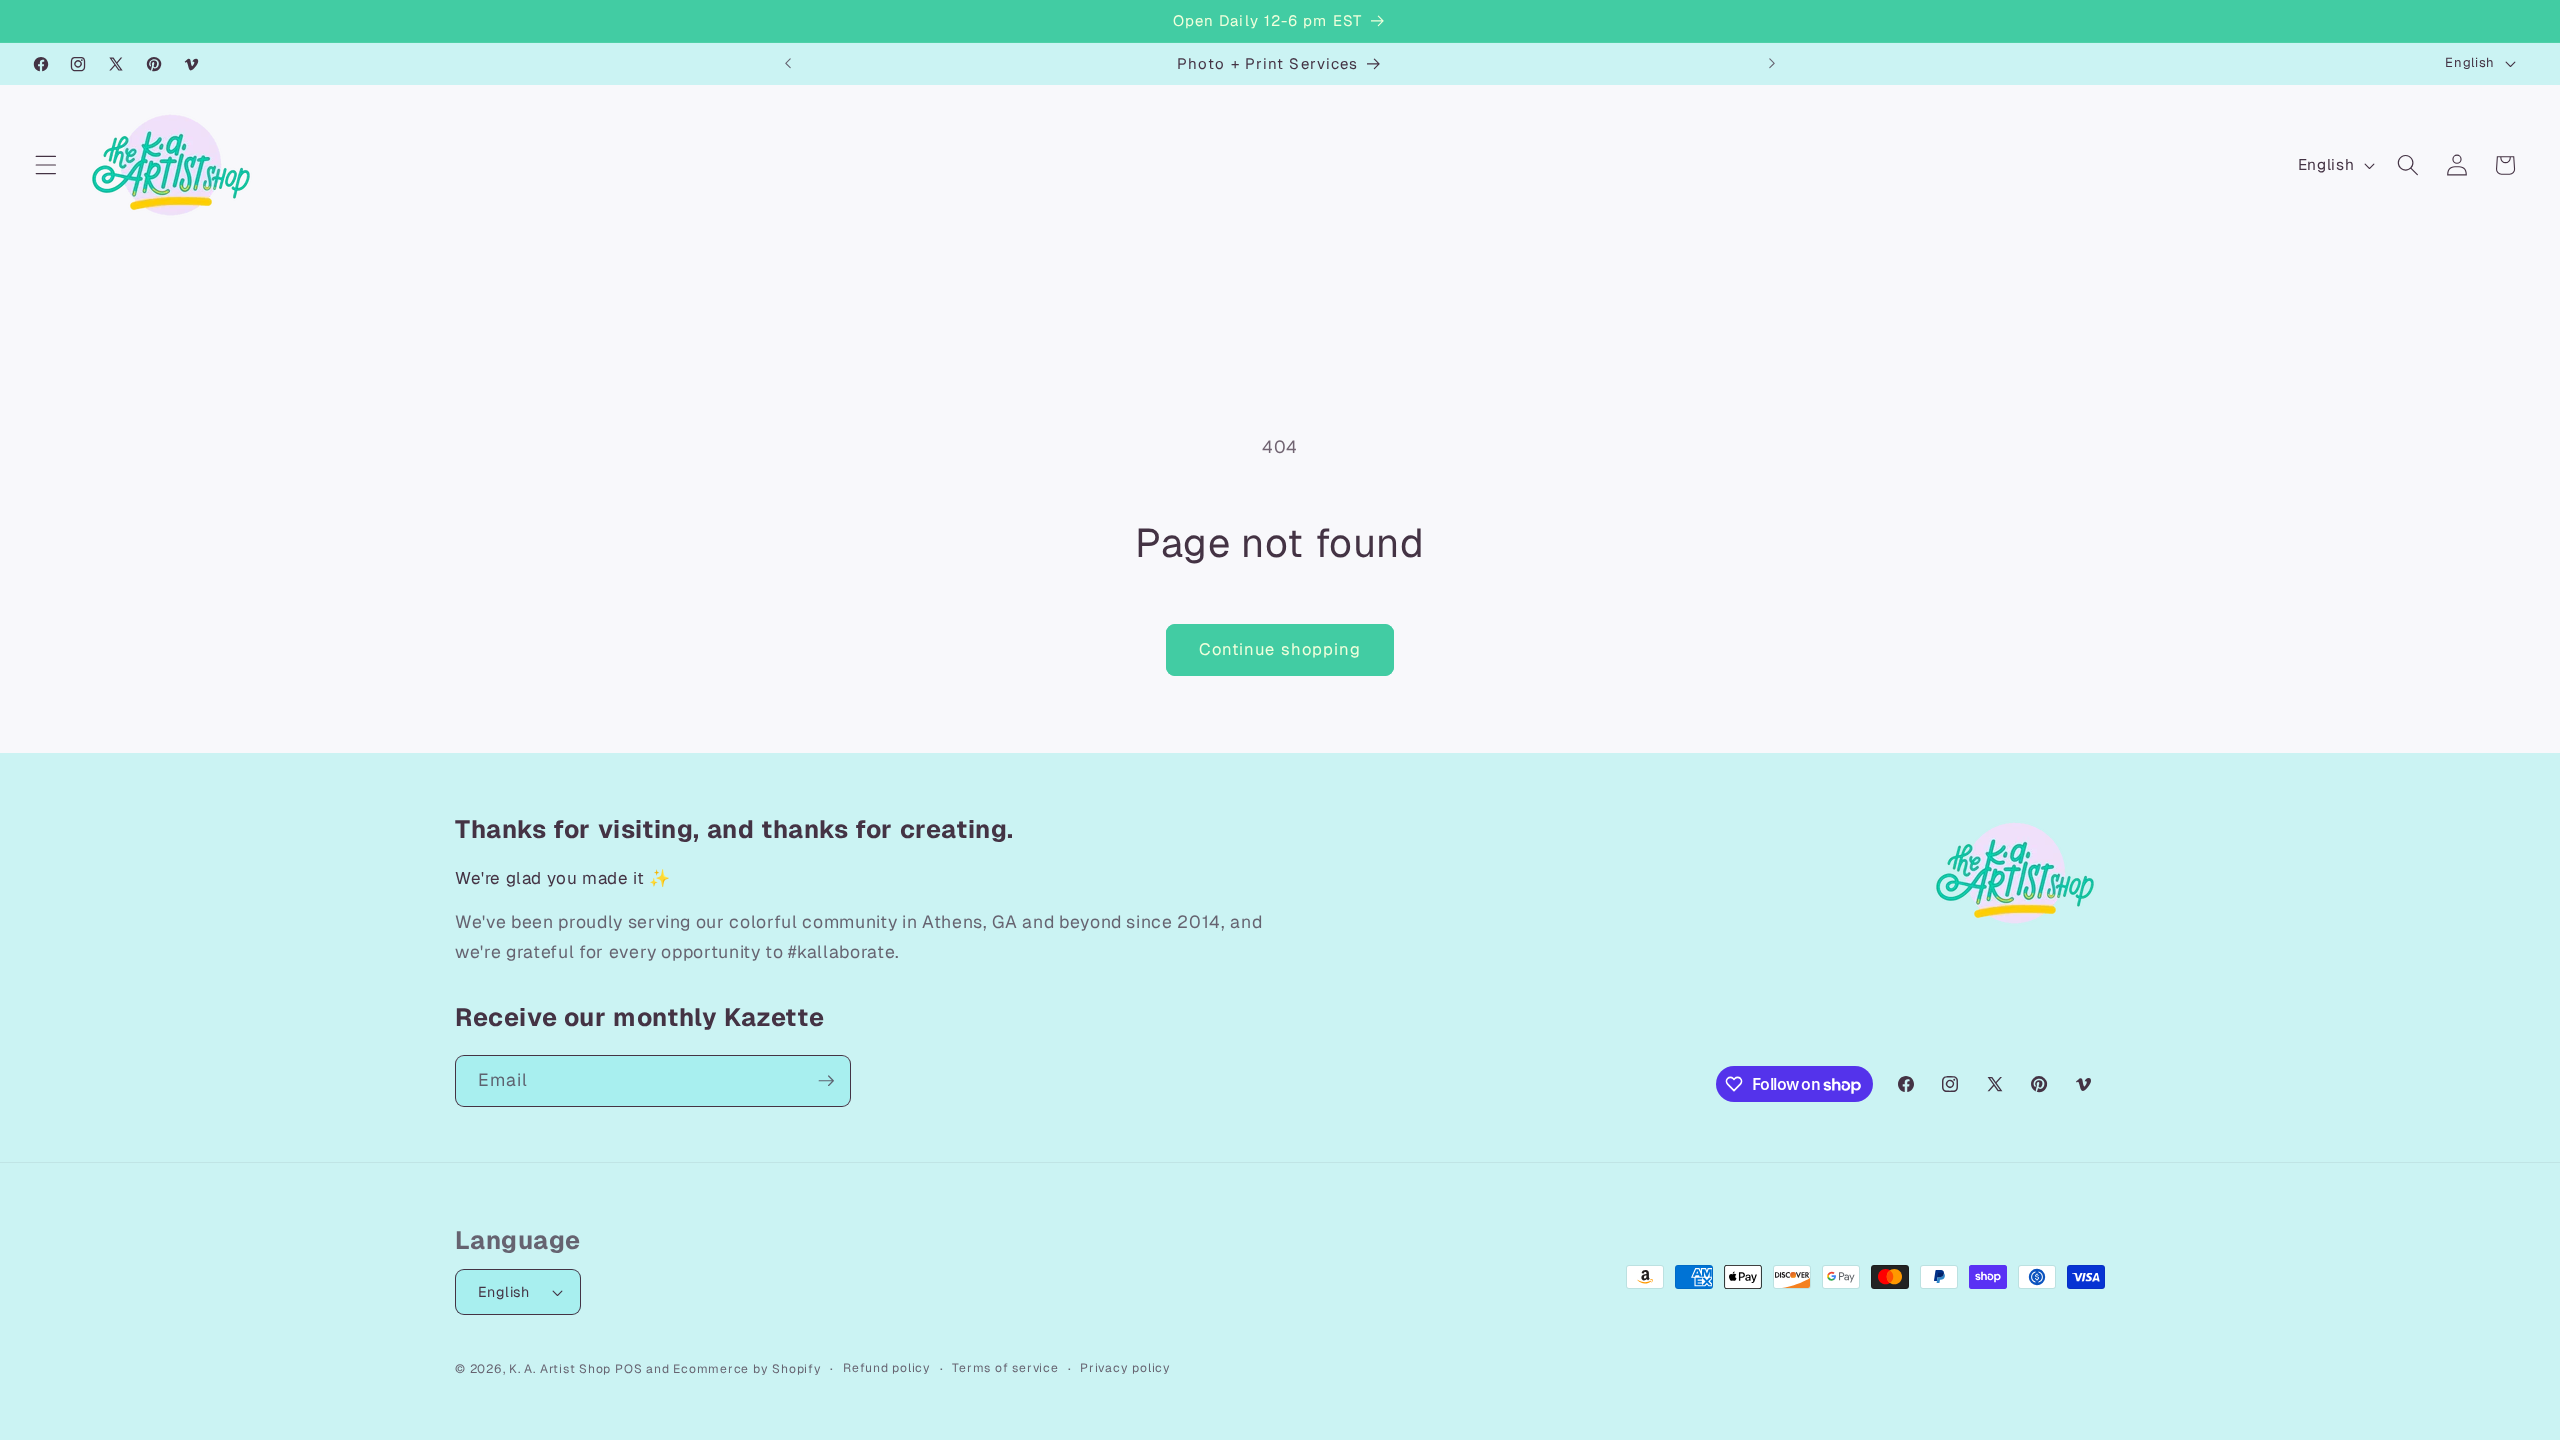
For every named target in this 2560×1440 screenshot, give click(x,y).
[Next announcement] (1772, 64)
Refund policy (887, 1368)
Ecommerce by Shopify (747, 1369)
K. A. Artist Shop (560, 1369)
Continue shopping (1280, 649)
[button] (46, 165)
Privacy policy (1125, 1368)
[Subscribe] (826, 1081)
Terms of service (1005, 1368)
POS (628, 1369)
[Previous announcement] (788, 64)
